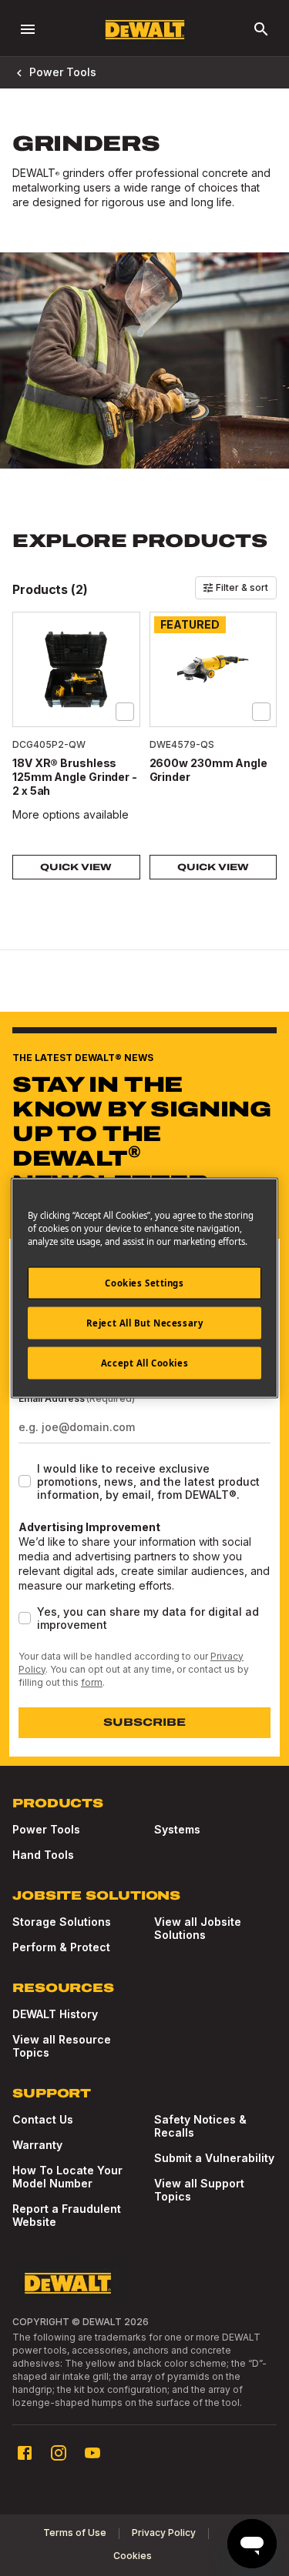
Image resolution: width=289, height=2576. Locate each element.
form (92, 1682)
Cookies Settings (144, 1283)
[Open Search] (261, 29)
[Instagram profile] (59, 2453)
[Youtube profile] (92, 2453)
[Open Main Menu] (28, 29)
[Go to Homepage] (145, 30)
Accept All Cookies (144, 1363)
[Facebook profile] (25, 2453)
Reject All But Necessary (145, 1323)
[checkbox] (125, 712)
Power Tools (63, 72)
